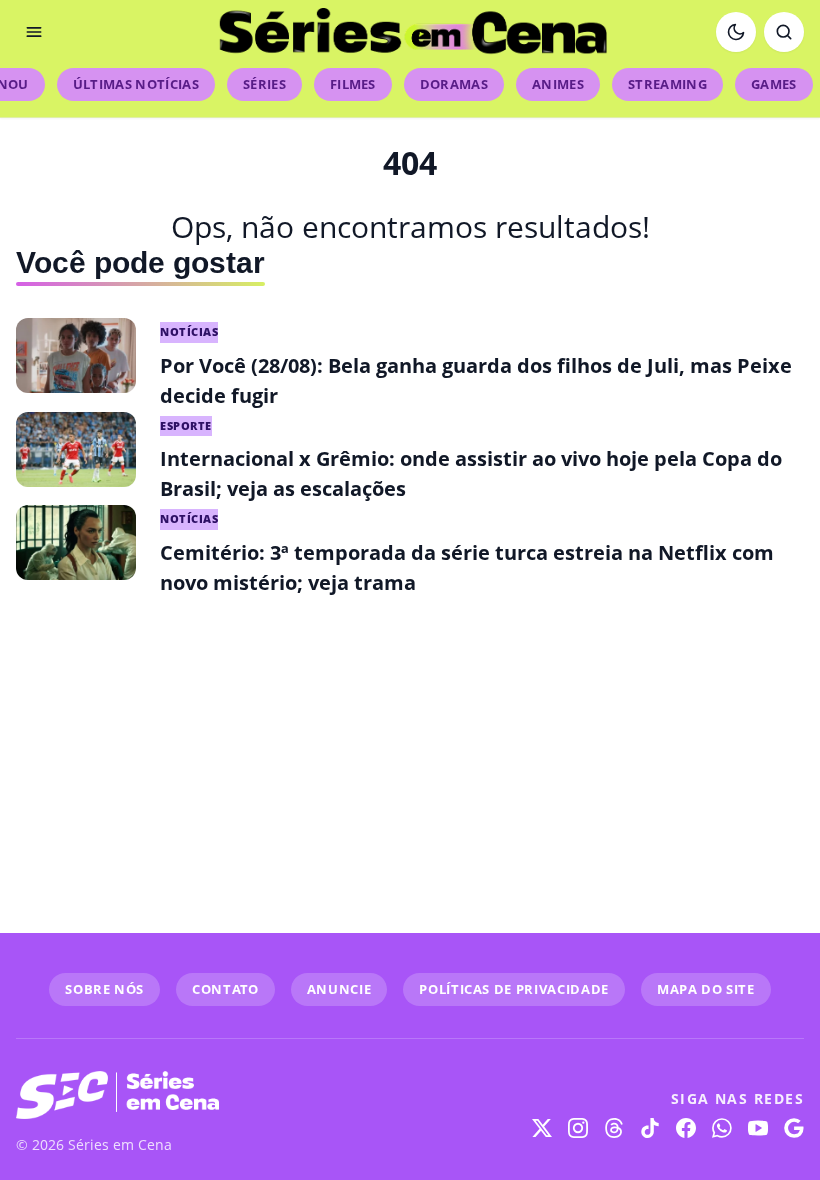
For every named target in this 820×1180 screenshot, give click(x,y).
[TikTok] (650, 1128)
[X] (542, 1128)
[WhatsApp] (722, 1128)
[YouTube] (758, 1128)
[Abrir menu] (34, 32)
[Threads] (614, 1128)
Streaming (667, 84)
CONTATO (225, 989)
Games (774, 84)
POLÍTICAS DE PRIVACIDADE (514, 989)
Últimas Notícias (136, 84)
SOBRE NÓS (104, 989)
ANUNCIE (339, 989)
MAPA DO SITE (706, 989)
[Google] (794, 1128)
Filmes (353, 84)
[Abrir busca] (784, 32)
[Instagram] (578, 1128)
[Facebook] (686, 1128)
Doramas (454, 84)
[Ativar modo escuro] (736, 32)
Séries (264, 84)
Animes (558, 84)
